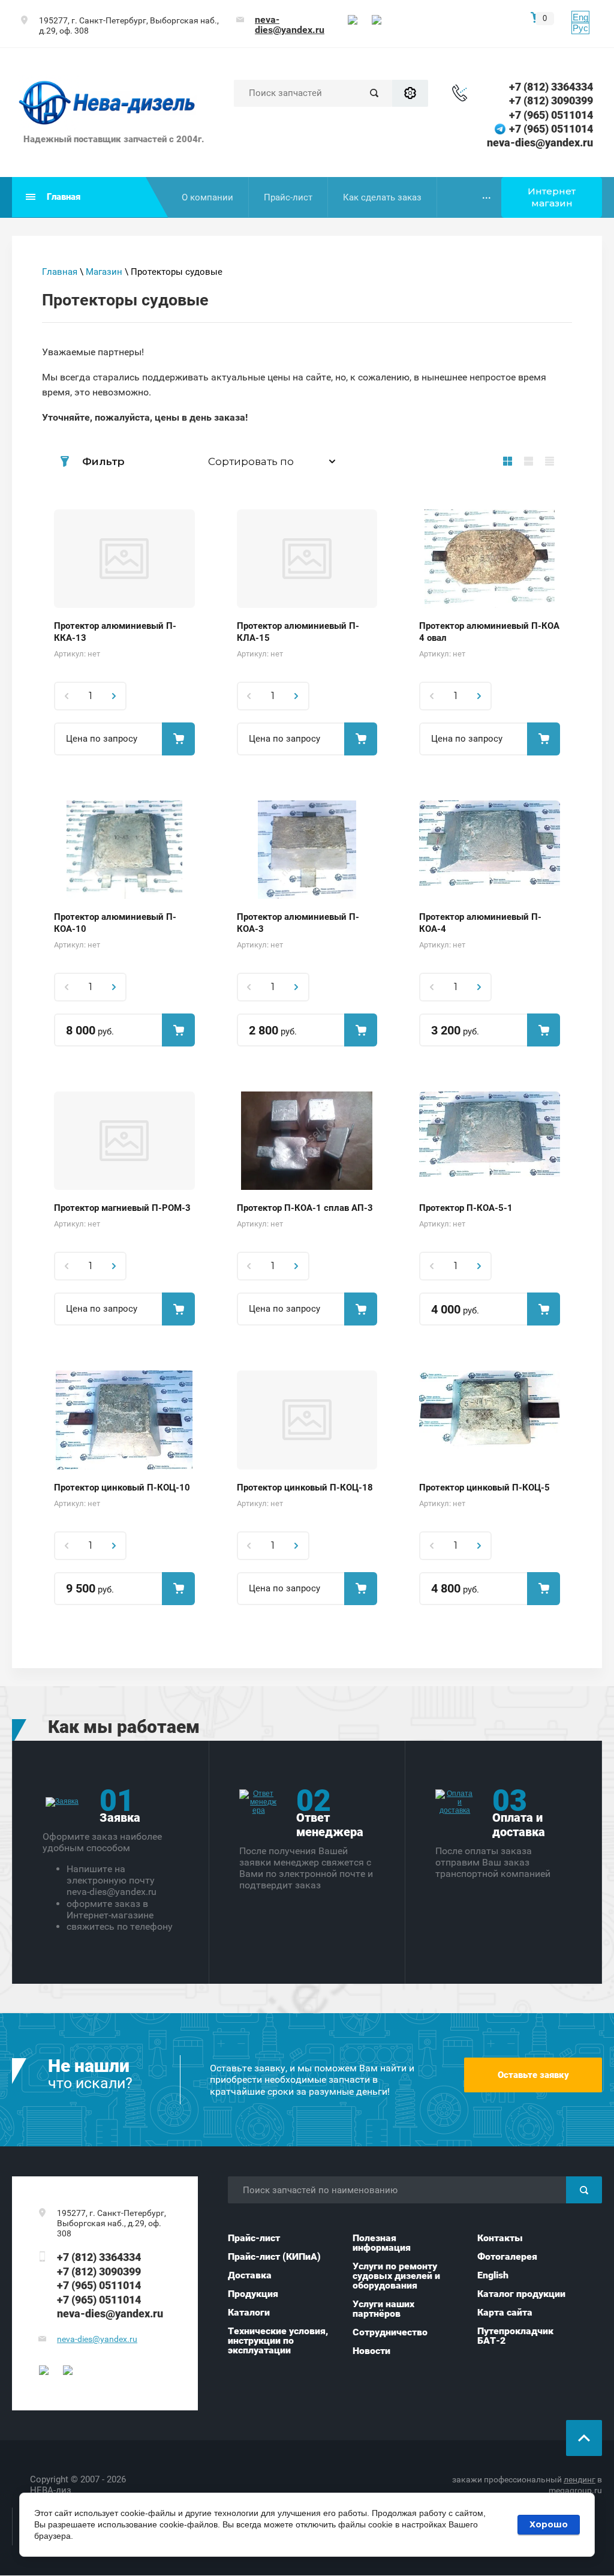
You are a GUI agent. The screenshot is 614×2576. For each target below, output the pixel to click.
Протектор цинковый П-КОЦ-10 (122, 1488)
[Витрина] (508, 461)
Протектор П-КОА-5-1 (466, 1208)
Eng (580, 17)
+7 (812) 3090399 (551, 101)
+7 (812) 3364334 (551, 87)
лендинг (580, 2479)
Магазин (104, 272)
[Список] (529, 461)
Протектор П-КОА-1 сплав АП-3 (305, 1208)
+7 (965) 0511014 (551, 115)
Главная (60, 272)
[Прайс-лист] (550, 461)
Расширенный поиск (410, 93)
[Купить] (178, 739)
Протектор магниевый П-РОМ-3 (122, 1208)
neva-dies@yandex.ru (290, 25)
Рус (580, 28)
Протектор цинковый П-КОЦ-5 (484, 1488)
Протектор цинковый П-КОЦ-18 (305, 1488)
